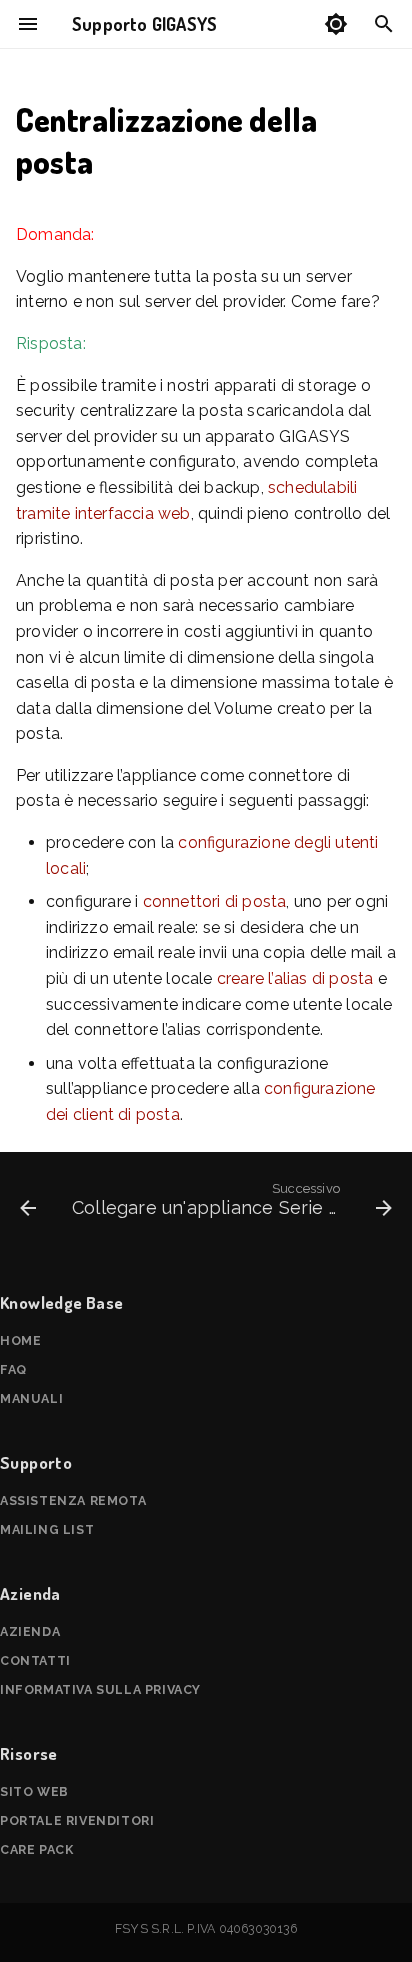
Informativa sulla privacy (100, 1689)
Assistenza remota (73, 1500)
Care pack (36, 1849)
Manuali (31, 1398)
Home (20, 1340)
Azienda (30, 1631)
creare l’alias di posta (295, 978)
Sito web (34, 1791)
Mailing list (47, 1529)
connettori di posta (215, 901)
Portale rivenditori (77, 1820)
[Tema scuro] (336, 24)
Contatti (35, 1660)
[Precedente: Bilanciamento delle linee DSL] (28, 1204)
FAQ (13, 1369)
